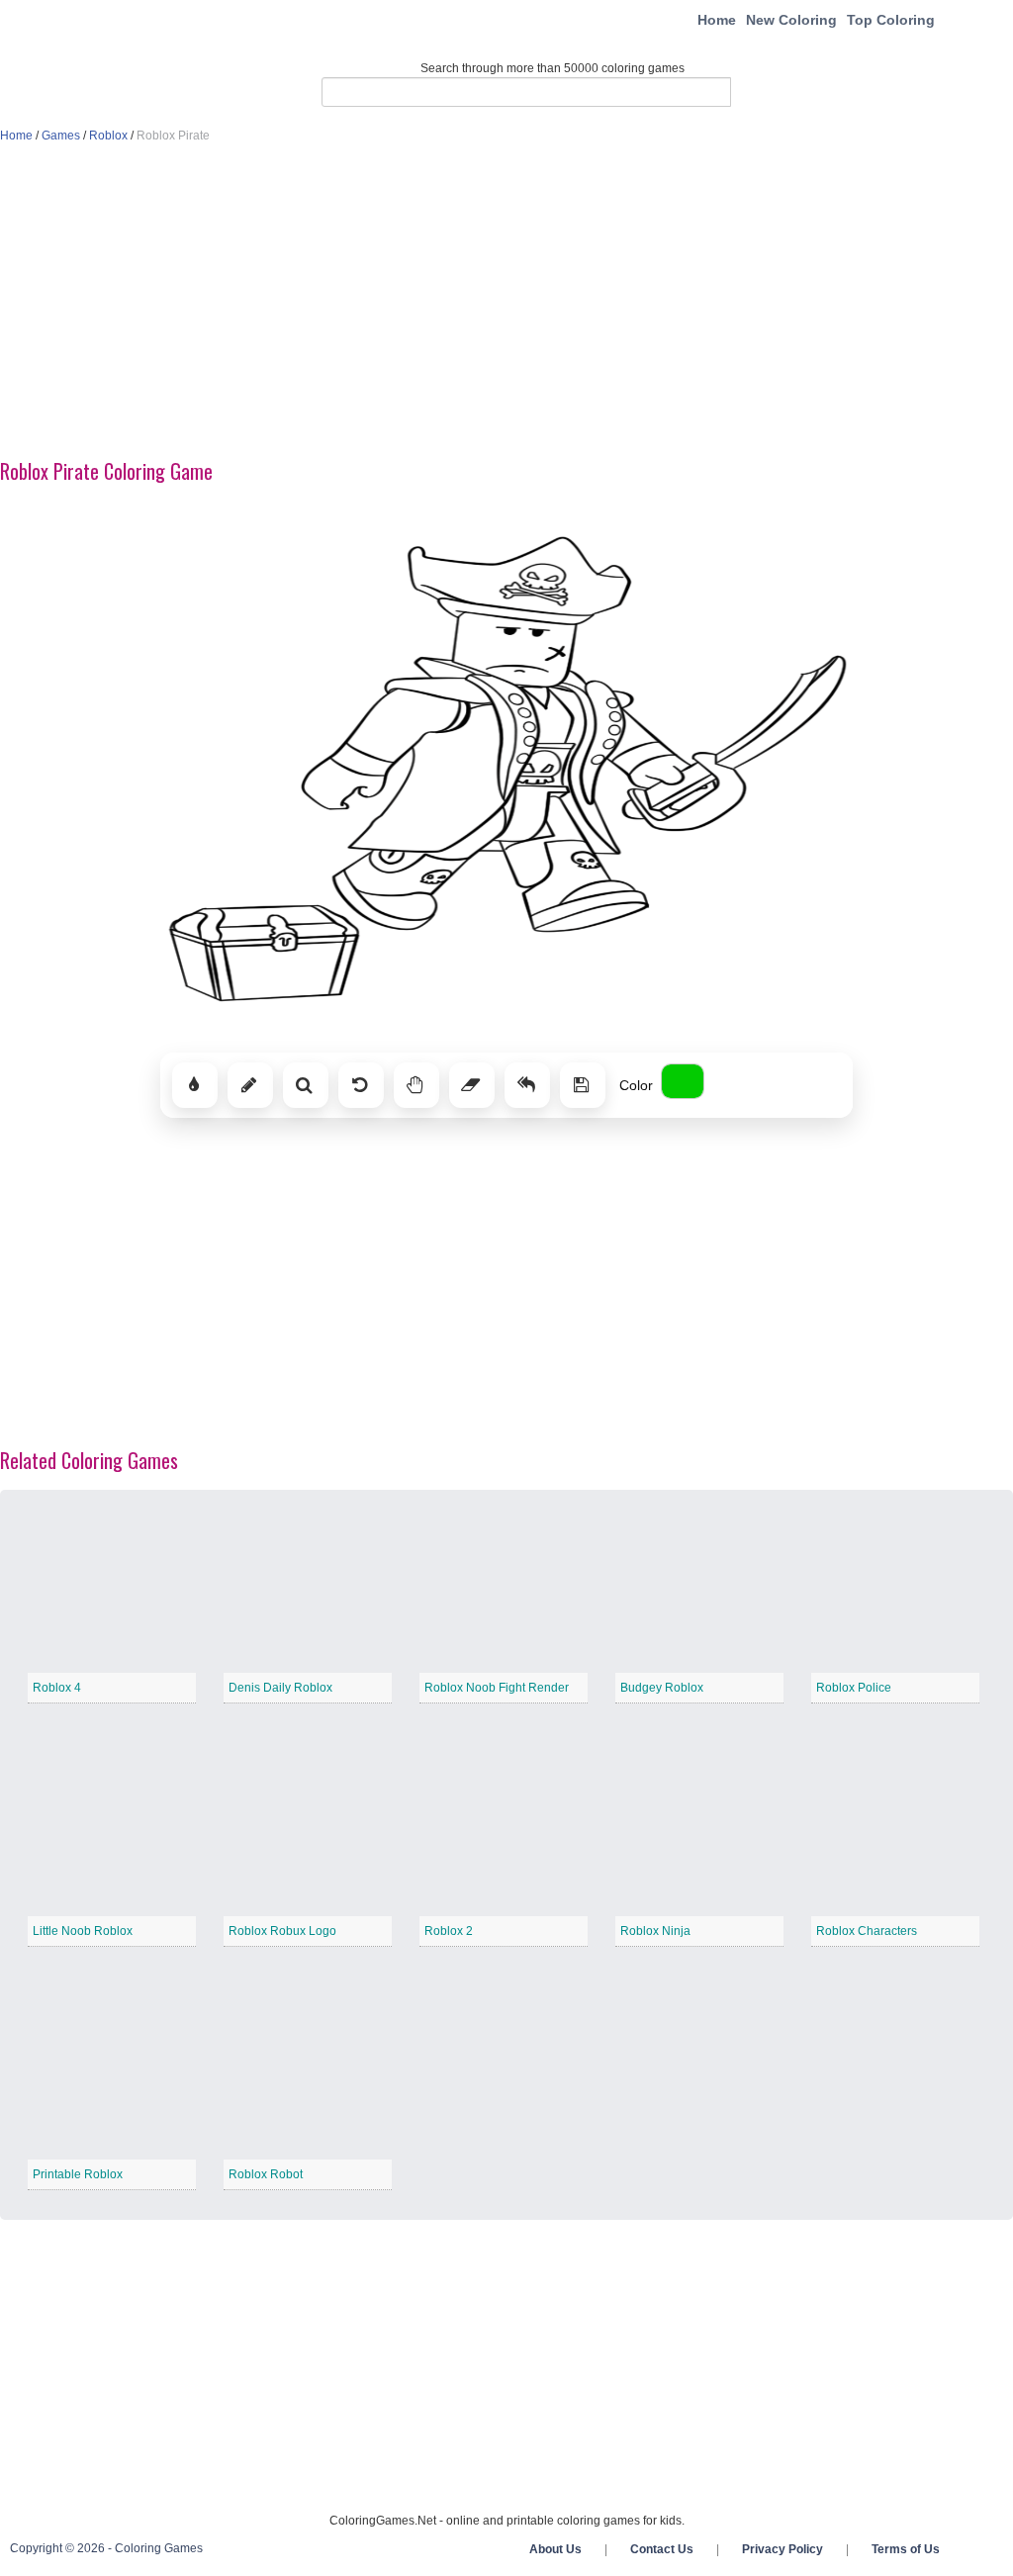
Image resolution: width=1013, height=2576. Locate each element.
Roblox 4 (57, 1688)
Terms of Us (906, 2549)
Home (717, 20)
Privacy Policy (783, 2549)
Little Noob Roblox (83, 1931)
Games (61, 136)
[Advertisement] (506, 303)
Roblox (108, 136)
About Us (555, 2549)
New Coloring (791, 20)
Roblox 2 (449, 1931)
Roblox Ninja (655, 1931)
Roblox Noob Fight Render (497, 1688)
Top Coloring (891, 20)
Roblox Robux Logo (282, 1931)
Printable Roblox (78, 2174)
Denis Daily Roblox (280, 1688)
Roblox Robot (266, 2174)
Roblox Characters (867, 1931)
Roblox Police (854, 1688)
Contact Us (662, 2549)
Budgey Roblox (662, 1688)
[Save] (583, 1085)
